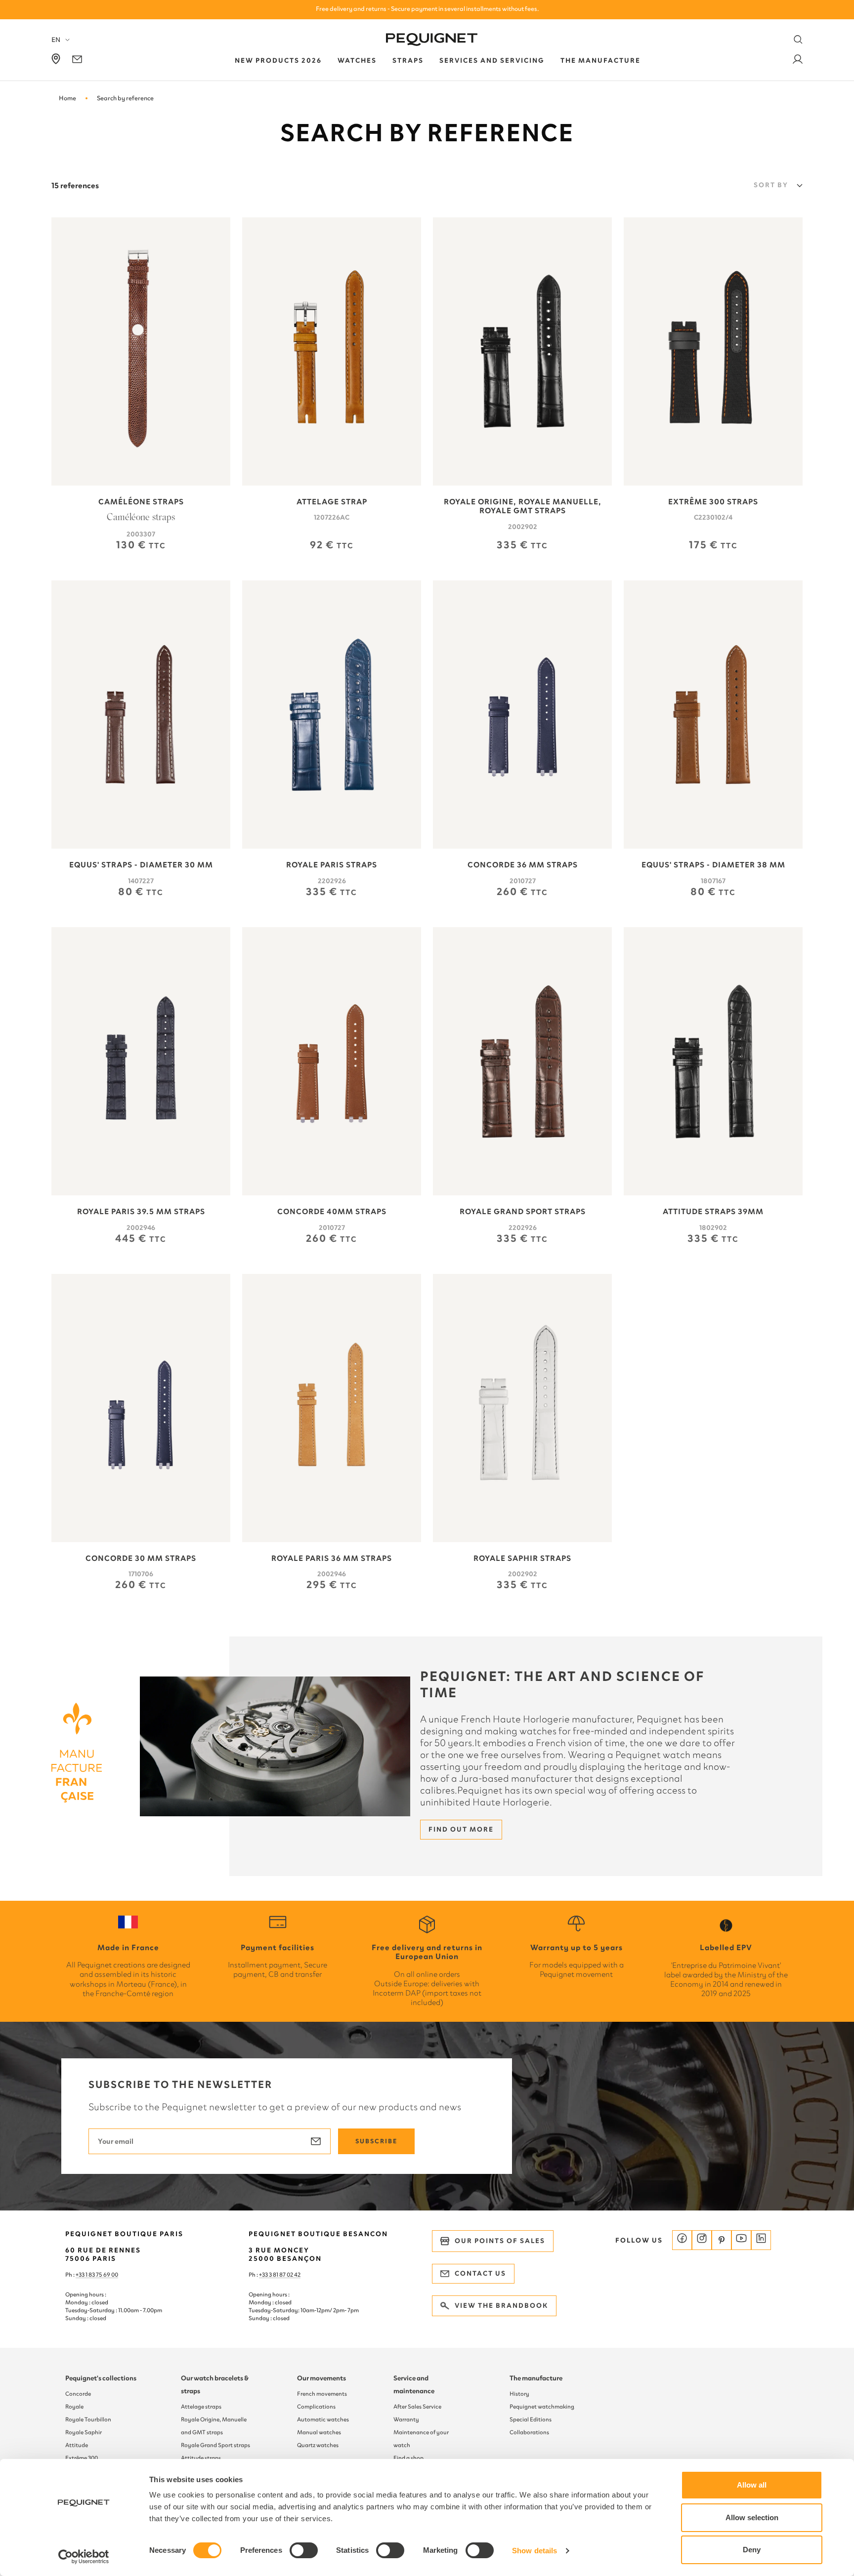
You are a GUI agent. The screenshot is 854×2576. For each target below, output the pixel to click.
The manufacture (536, 2378)
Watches (357, 61)
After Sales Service (417, 2407)
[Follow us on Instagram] (702, 2240)
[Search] (798, 40)
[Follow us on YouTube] (741, 2240)
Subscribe (376, 2141)
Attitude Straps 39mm (713, 1212)
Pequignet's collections (101, 2378)
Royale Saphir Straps (522, 1558)
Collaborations (529, 2432)
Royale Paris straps (332, 865)
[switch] (304, 2550)
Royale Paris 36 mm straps (332, 1558)
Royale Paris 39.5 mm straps (141, 1212)
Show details (534, 2551)
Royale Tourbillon (88, 2419)
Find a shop (408, 2458)
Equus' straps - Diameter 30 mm (141, 865)
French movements (322, 2394)
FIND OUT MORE (461, 1829)
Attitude (77, 2445)
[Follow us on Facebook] (682, 2240)
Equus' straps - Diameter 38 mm (713, 865)
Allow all (752, 2485)
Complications (316, 2407)
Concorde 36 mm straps (523, 865)
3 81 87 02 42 (285, 2275)
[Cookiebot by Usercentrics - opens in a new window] (84, 2557)
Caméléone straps (141, 502)
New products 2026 (278, 61)
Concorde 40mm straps (332, 1212)
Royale (74, 2407)
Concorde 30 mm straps (141, 1558)
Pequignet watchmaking (542, 2407)
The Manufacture (600, 61)
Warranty (406, 2419)
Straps (408, 61)
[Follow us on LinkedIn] (761, 2240)
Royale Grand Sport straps (523, 1212)
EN (56, 40)
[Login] (798, 61)
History (519, 2394)
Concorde (78, 2394)
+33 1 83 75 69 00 (97, 2275)
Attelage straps (201, 2407)
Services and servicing (492, 61)
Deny (752, 2550)
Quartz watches (318, 2445)
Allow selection (752, 2517)
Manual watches (319, 2432)
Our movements (321, 2378)
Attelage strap (332, 502)
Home (67, 98)
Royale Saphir (84, 2432)
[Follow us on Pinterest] (722, 2240)
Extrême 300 (82, 2458)
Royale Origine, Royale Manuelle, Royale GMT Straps (523, 506)
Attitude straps (201, 2458)
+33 (264, 2275)
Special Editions (531, 2419)
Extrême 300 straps (713, 502)
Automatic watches (323, 2419)
